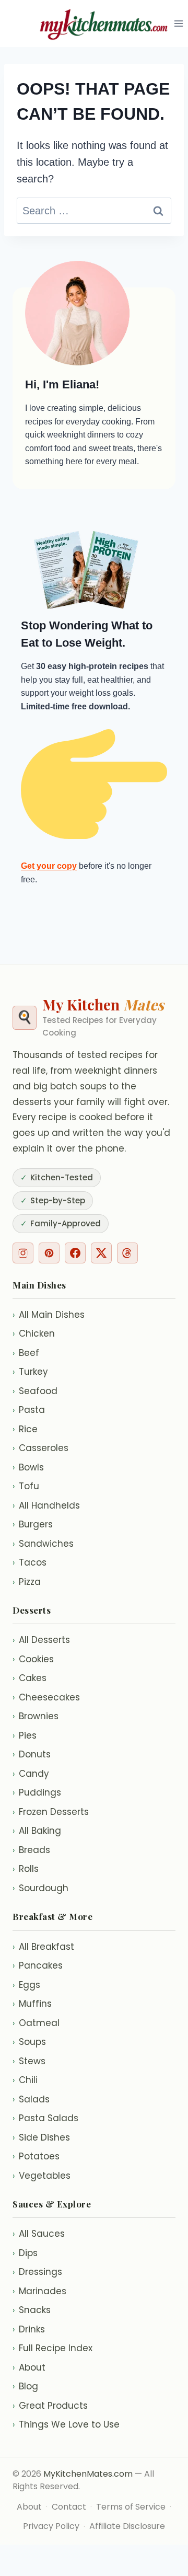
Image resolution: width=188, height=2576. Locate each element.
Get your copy (49, 866)
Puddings (37, 1792)
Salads (31, 2099)
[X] (101, 1253)
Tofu (26, 1486)
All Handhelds (46, 1505)
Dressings (37, 2272)
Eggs (26, 1985)
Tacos (30, 1562)
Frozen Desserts (51, 1812)
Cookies (33, 1659)
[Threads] (127, 1253)
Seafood (35, 1391)
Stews (29, 2061)
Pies (25, 1735)
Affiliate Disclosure (127, 2526)
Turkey (30, 1372)
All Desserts (41, 1640)
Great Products (50, 2406)
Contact (69, 2507)
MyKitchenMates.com (88, 2474)
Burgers (33, 1524)
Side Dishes (41, 2137)
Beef (26, 1353)
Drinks (29, 2329)
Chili (25, 2080)
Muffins (32, 2004)
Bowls (28, 1467)
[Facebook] (75, 1253)
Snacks (32, 2310)
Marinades (39, 2291)
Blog (25, 2386)
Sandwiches (43, 1544)
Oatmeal (36, 2023)
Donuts (32, 1754)
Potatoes (36, 2156)
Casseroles (40, 1448)
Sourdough (40, 1888)
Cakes (30, 1678)
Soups (29, 2042)
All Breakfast (43, 1947)
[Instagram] (23, 1253)
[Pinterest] (49, 1253)
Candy (31, 1774)
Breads (31, 1850)
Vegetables (42, 2176)
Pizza (27, 1582)
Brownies (36, 1716)
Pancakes (38, 1965)
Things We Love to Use (66, 2424)
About (29, 2367)
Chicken (34, 1333)
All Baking (37, 1831)
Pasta (29, 1410)
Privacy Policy (51, 2526)
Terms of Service (131, 2507)
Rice (25, 1429)
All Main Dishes (49, 1315)
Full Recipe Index (52, 2348)
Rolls (26, 1869)
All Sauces (39, 2234)
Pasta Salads (45, 2118)
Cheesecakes (46, 1697)
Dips (25, 2253)
